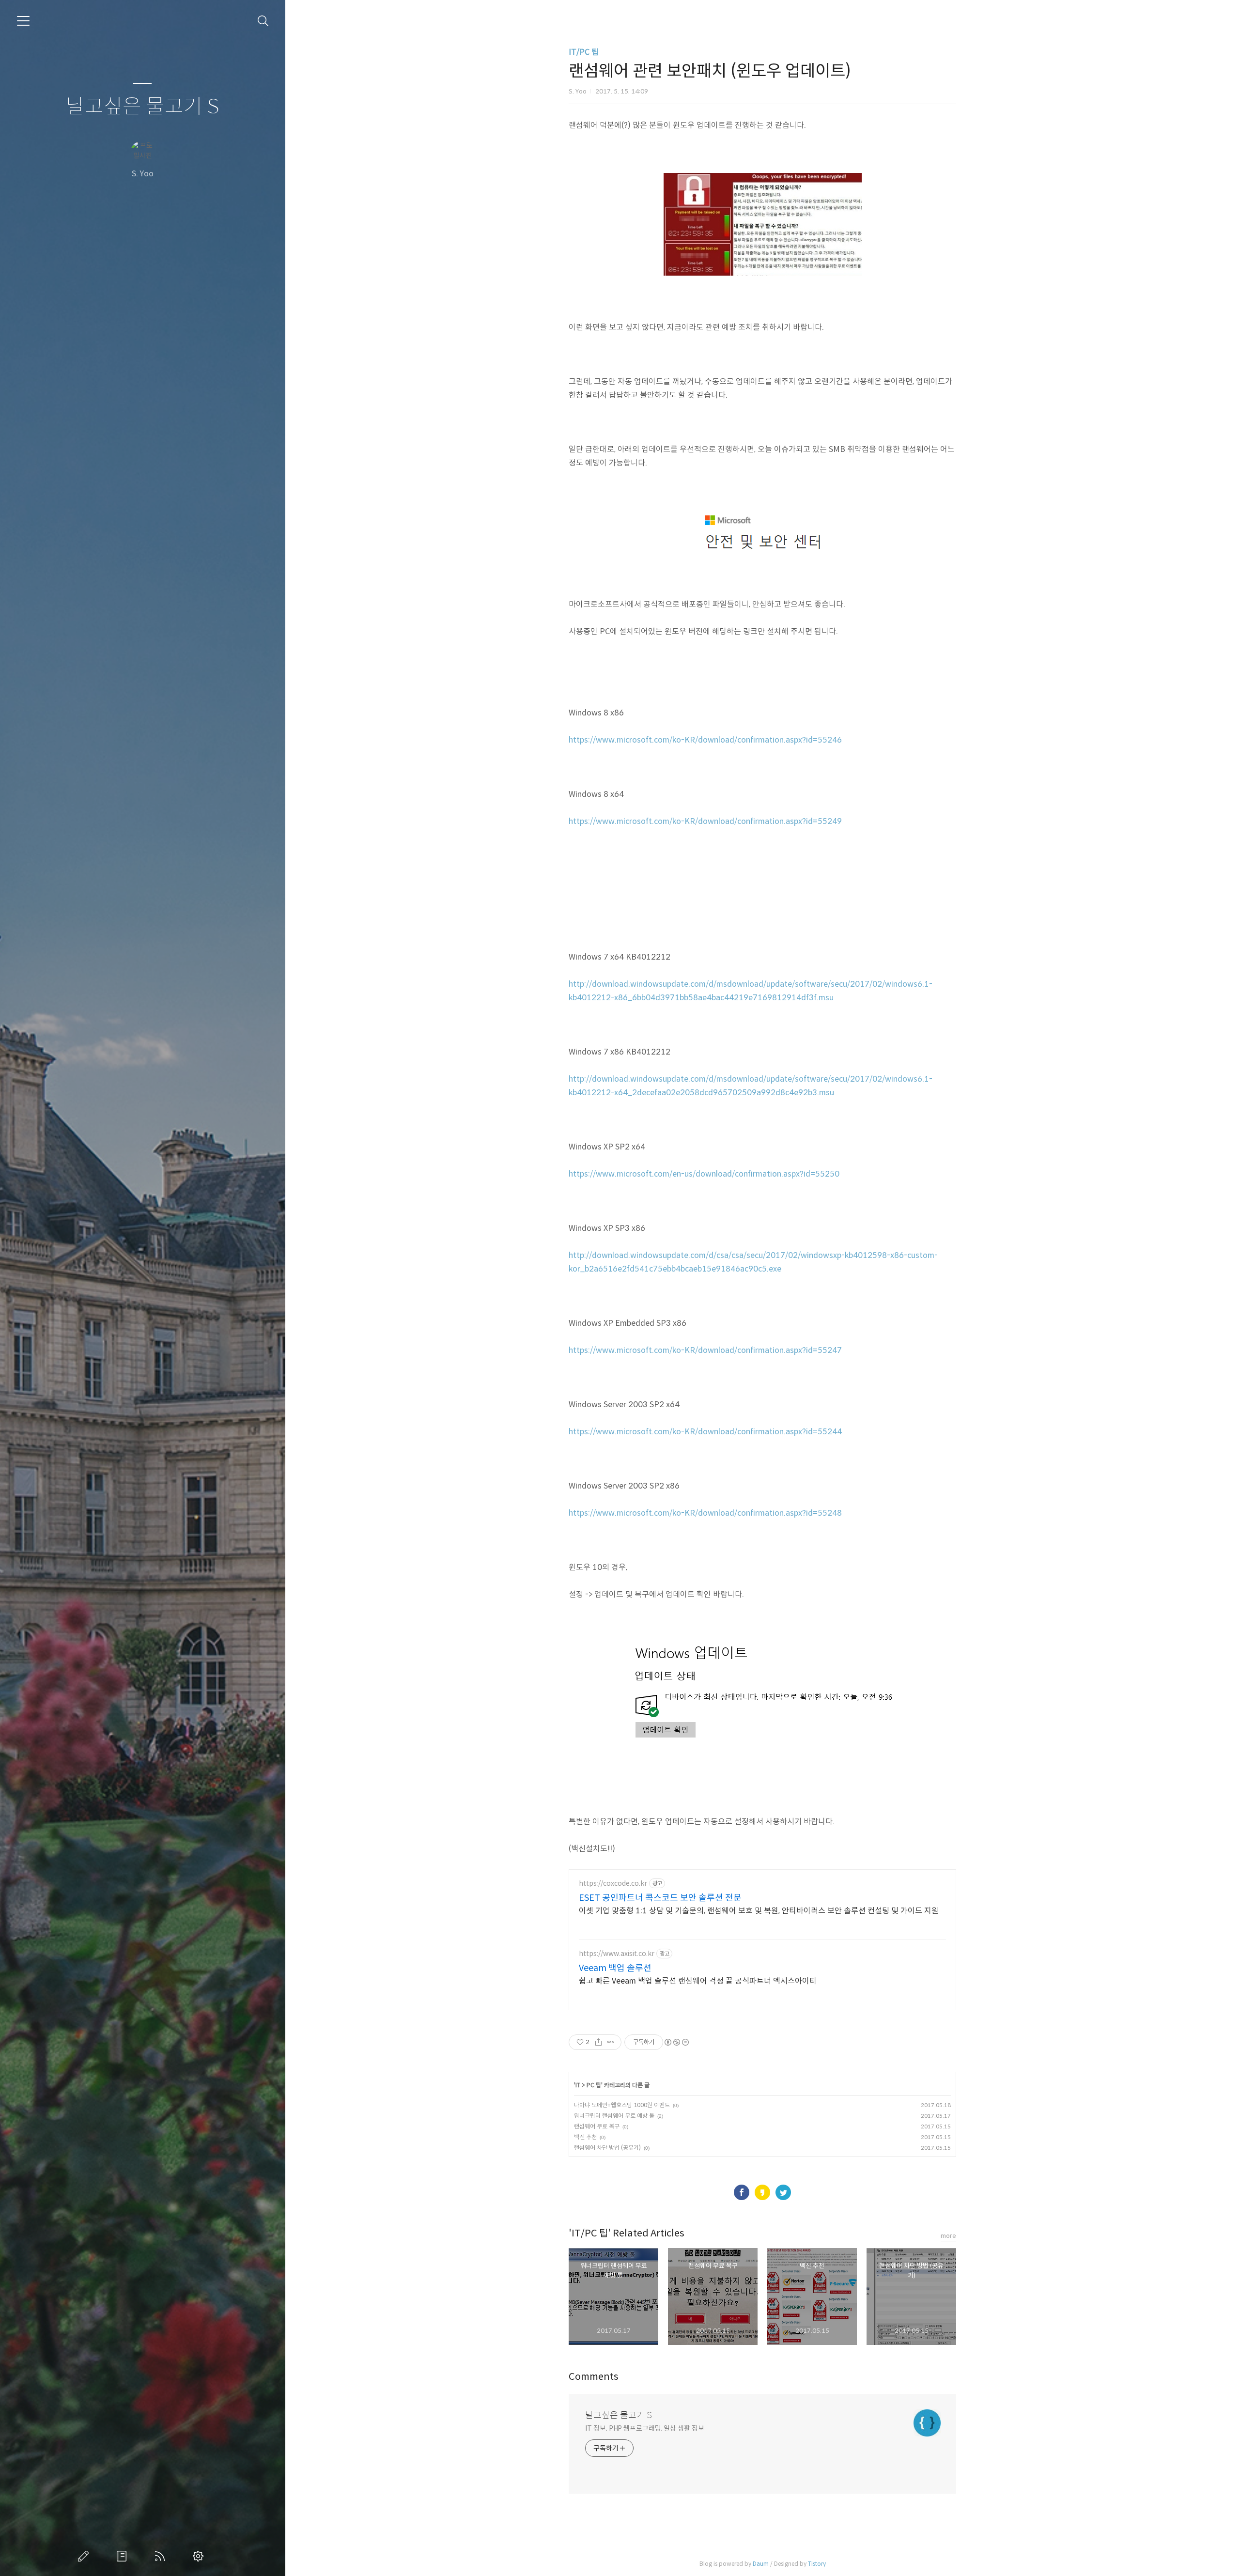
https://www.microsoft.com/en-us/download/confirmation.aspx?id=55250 (704, 1174)
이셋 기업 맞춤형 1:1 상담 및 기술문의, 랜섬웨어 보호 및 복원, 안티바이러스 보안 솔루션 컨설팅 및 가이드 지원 (759, 1911)
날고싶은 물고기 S (143, 107)
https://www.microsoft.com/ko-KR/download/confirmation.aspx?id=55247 (705, 1350)
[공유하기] (598, 2042)
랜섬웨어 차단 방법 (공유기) (607, 2148)
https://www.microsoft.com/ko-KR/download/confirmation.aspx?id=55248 (705, 1513)
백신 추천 (585, 2137)
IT (578, 2085)
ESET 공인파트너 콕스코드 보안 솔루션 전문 (660, 1898)
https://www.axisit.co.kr (617, 1954)
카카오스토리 (762, 2192)
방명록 (124, 2556)
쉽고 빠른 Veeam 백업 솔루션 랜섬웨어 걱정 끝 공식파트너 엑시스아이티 (698, 1981)
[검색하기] (263, 21)
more (948, 2236)
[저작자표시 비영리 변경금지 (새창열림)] (676, 2042)
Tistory (817, 2564)
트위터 (783, 2192)
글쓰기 (85, 2556)
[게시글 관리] (611, 2042)
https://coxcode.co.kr (613, 1884)
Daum (761, 2564)
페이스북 (742, 2192)
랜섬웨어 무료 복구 (597, 2126)
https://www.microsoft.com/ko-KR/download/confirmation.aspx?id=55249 (705, 821)
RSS (162, 2556)
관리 (200, 2556)
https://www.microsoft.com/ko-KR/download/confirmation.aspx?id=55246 (705, 740)
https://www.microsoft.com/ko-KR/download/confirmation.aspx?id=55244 (705, 1432)
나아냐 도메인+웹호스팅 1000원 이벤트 (622, 2105)
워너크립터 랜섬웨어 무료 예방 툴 (614, 2116)
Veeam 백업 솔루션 (615, 1968)
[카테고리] (23, 21)
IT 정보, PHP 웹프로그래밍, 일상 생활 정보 (644, 2428)
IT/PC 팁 (584, 52)
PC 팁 (594, 2085)
